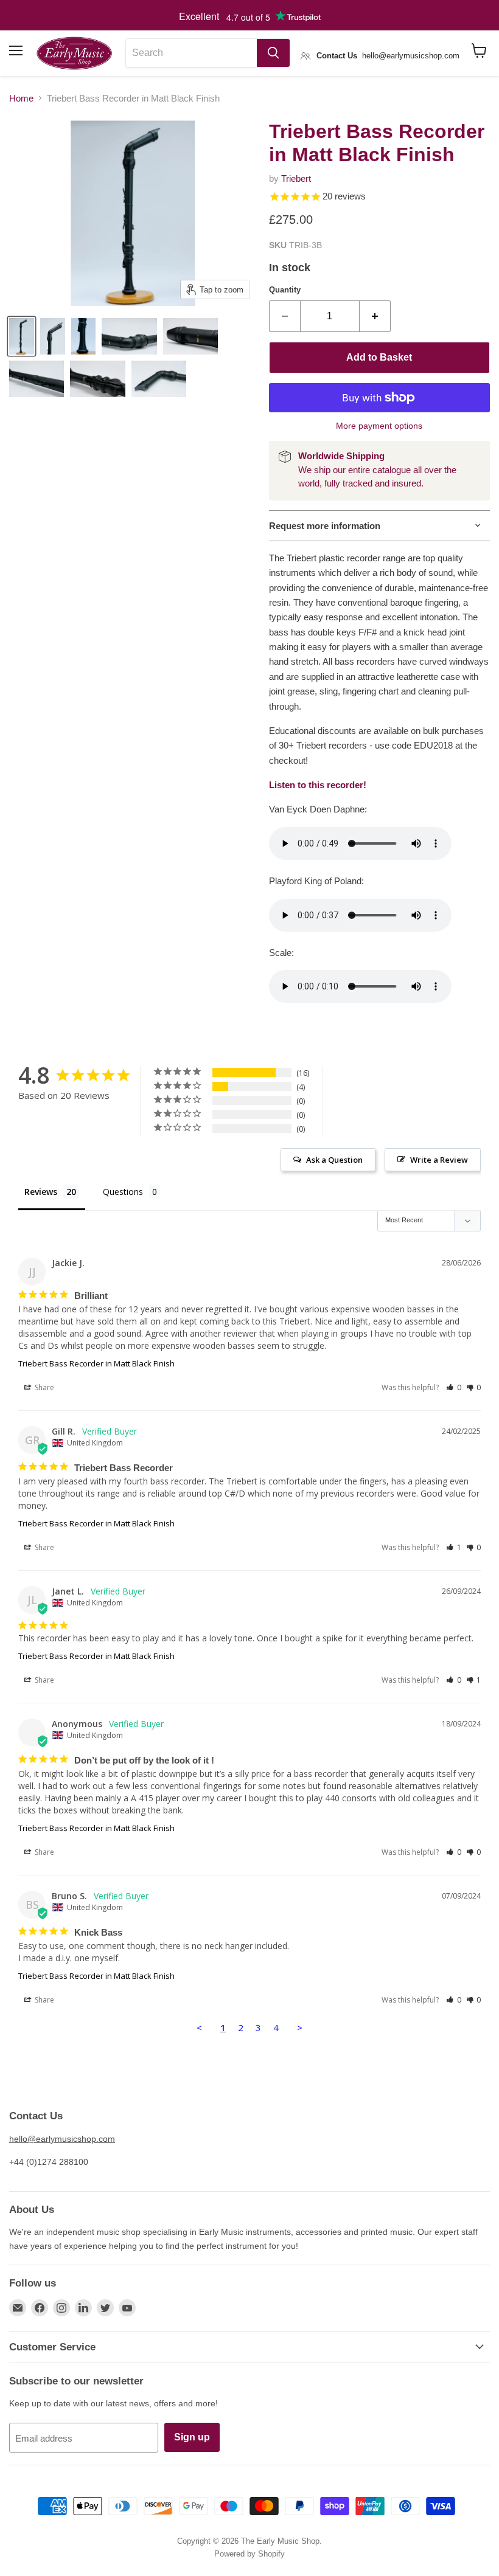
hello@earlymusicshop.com (62, 2139)
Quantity (285, 290)
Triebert (296, 178)
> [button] (300, 2027)
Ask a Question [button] (334, 1160)
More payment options (379, 426)
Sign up (192, 2437)
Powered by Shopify (249, 2554)
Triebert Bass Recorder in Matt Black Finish (96, 1363)
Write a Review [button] (439, 1160)
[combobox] (191, 53)
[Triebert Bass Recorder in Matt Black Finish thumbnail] (22, 336)
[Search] (273, 53)
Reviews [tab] (41, 1192)
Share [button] (44, 1387)
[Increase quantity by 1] (375, 316)
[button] (454, 1387)
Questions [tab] (123, 1192)
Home (21, 98)
